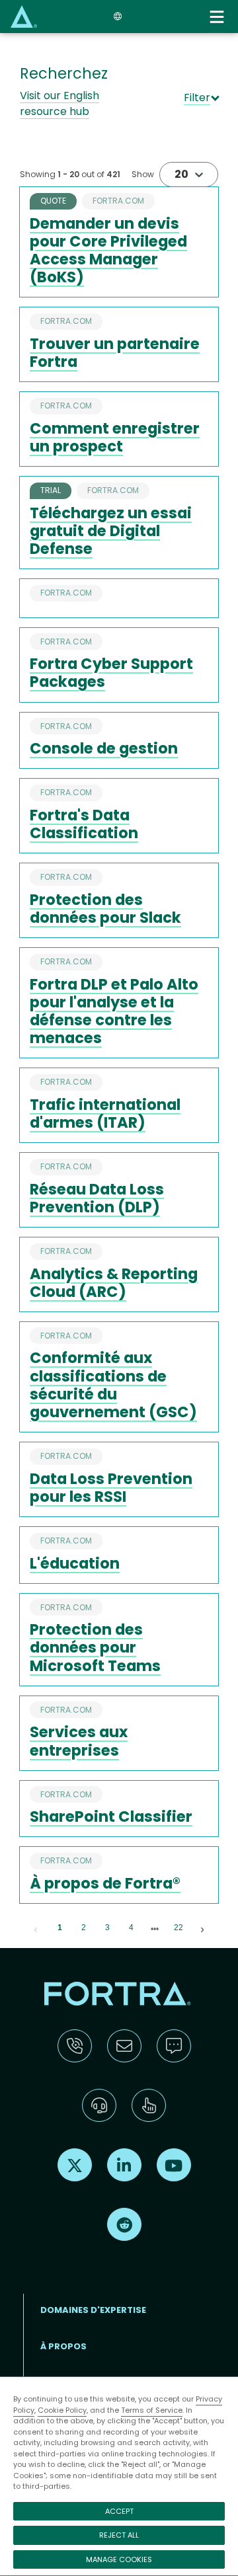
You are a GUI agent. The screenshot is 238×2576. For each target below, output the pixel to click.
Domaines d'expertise (93, 2310)
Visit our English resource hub (59, 103)
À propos (63, 2346)
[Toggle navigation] (218, 17)
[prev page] (36, 1928)
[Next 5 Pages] (155, 1928)
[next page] (155, 1929)
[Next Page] (202, 1928)
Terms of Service (152, 2410)
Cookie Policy (62, 2410)
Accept (119, 2511)
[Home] (24, 16)
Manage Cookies (119, 2559)
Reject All (119, 2535)
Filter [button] (197, 98)
